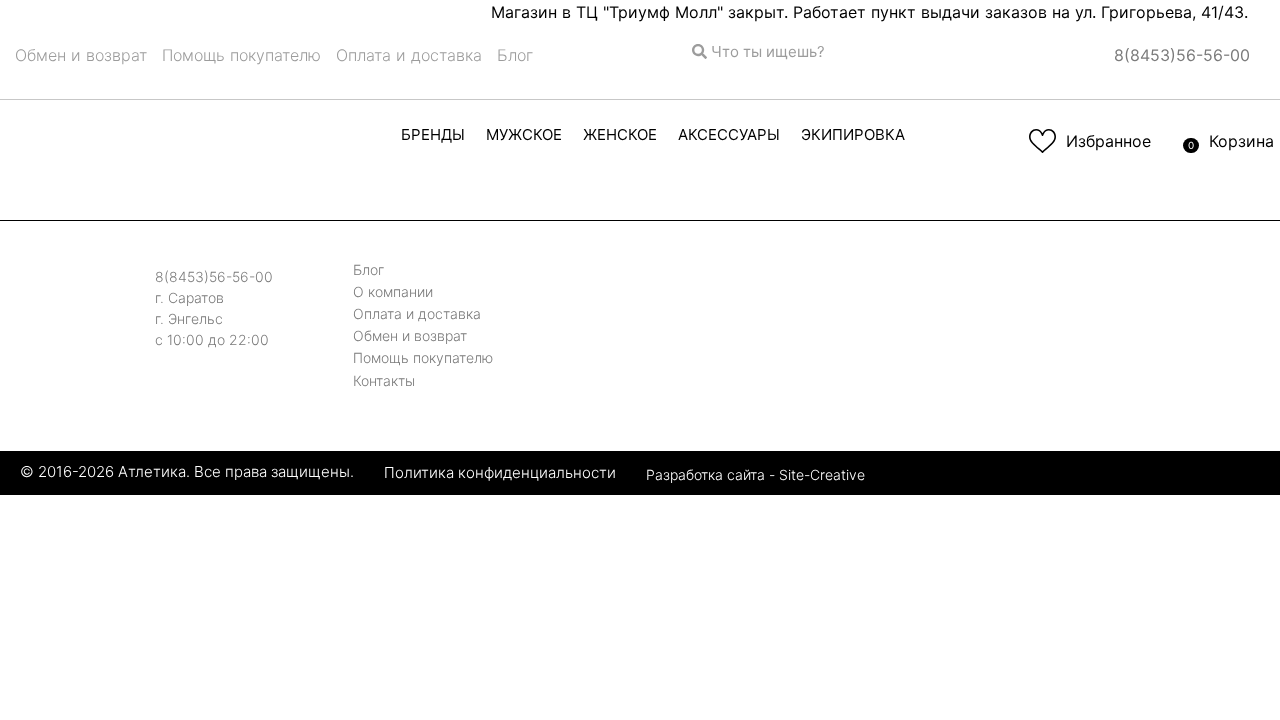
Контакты (384, 380)
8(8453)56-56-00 (1182, 55)
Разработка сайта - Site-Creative (755, 474)
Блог (515, 55)
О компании (393, 291)
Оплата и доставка (409, 55)
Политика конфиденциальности (500, 471)
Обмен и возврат (81, 55)
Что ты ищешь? (766, 51)
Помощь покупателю (241, 55)
